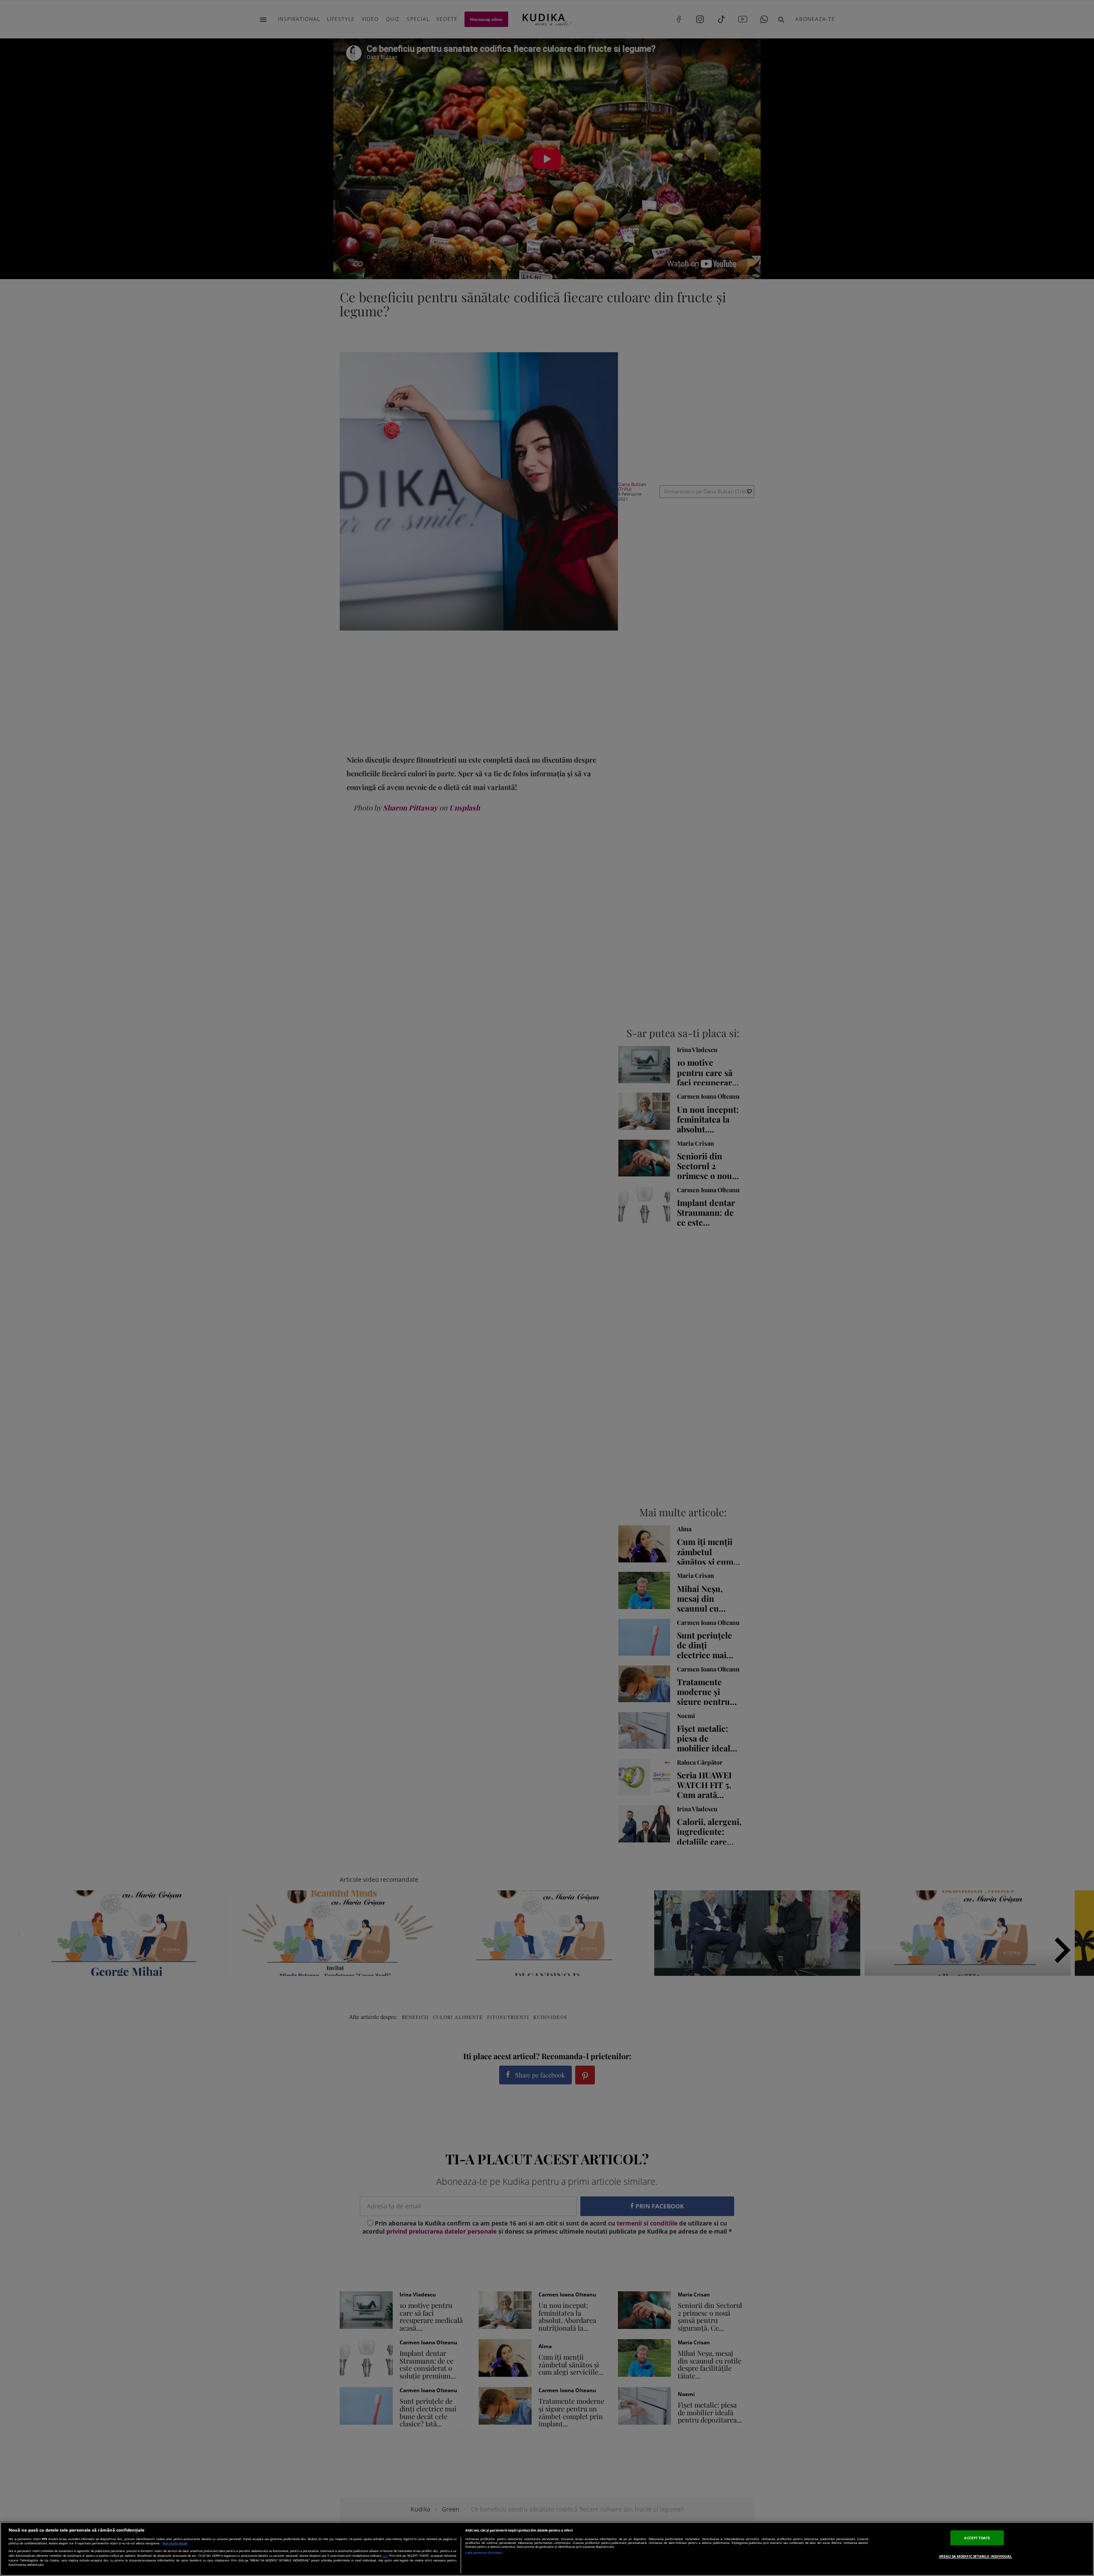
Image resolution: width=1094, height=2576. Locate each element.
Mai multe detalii (175, 2543)
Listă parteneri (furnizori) (484, 2553)
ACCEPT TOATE (977, 2538)
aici (385, 2555)
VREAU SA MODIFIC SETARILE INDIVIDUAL (975, 2556)
